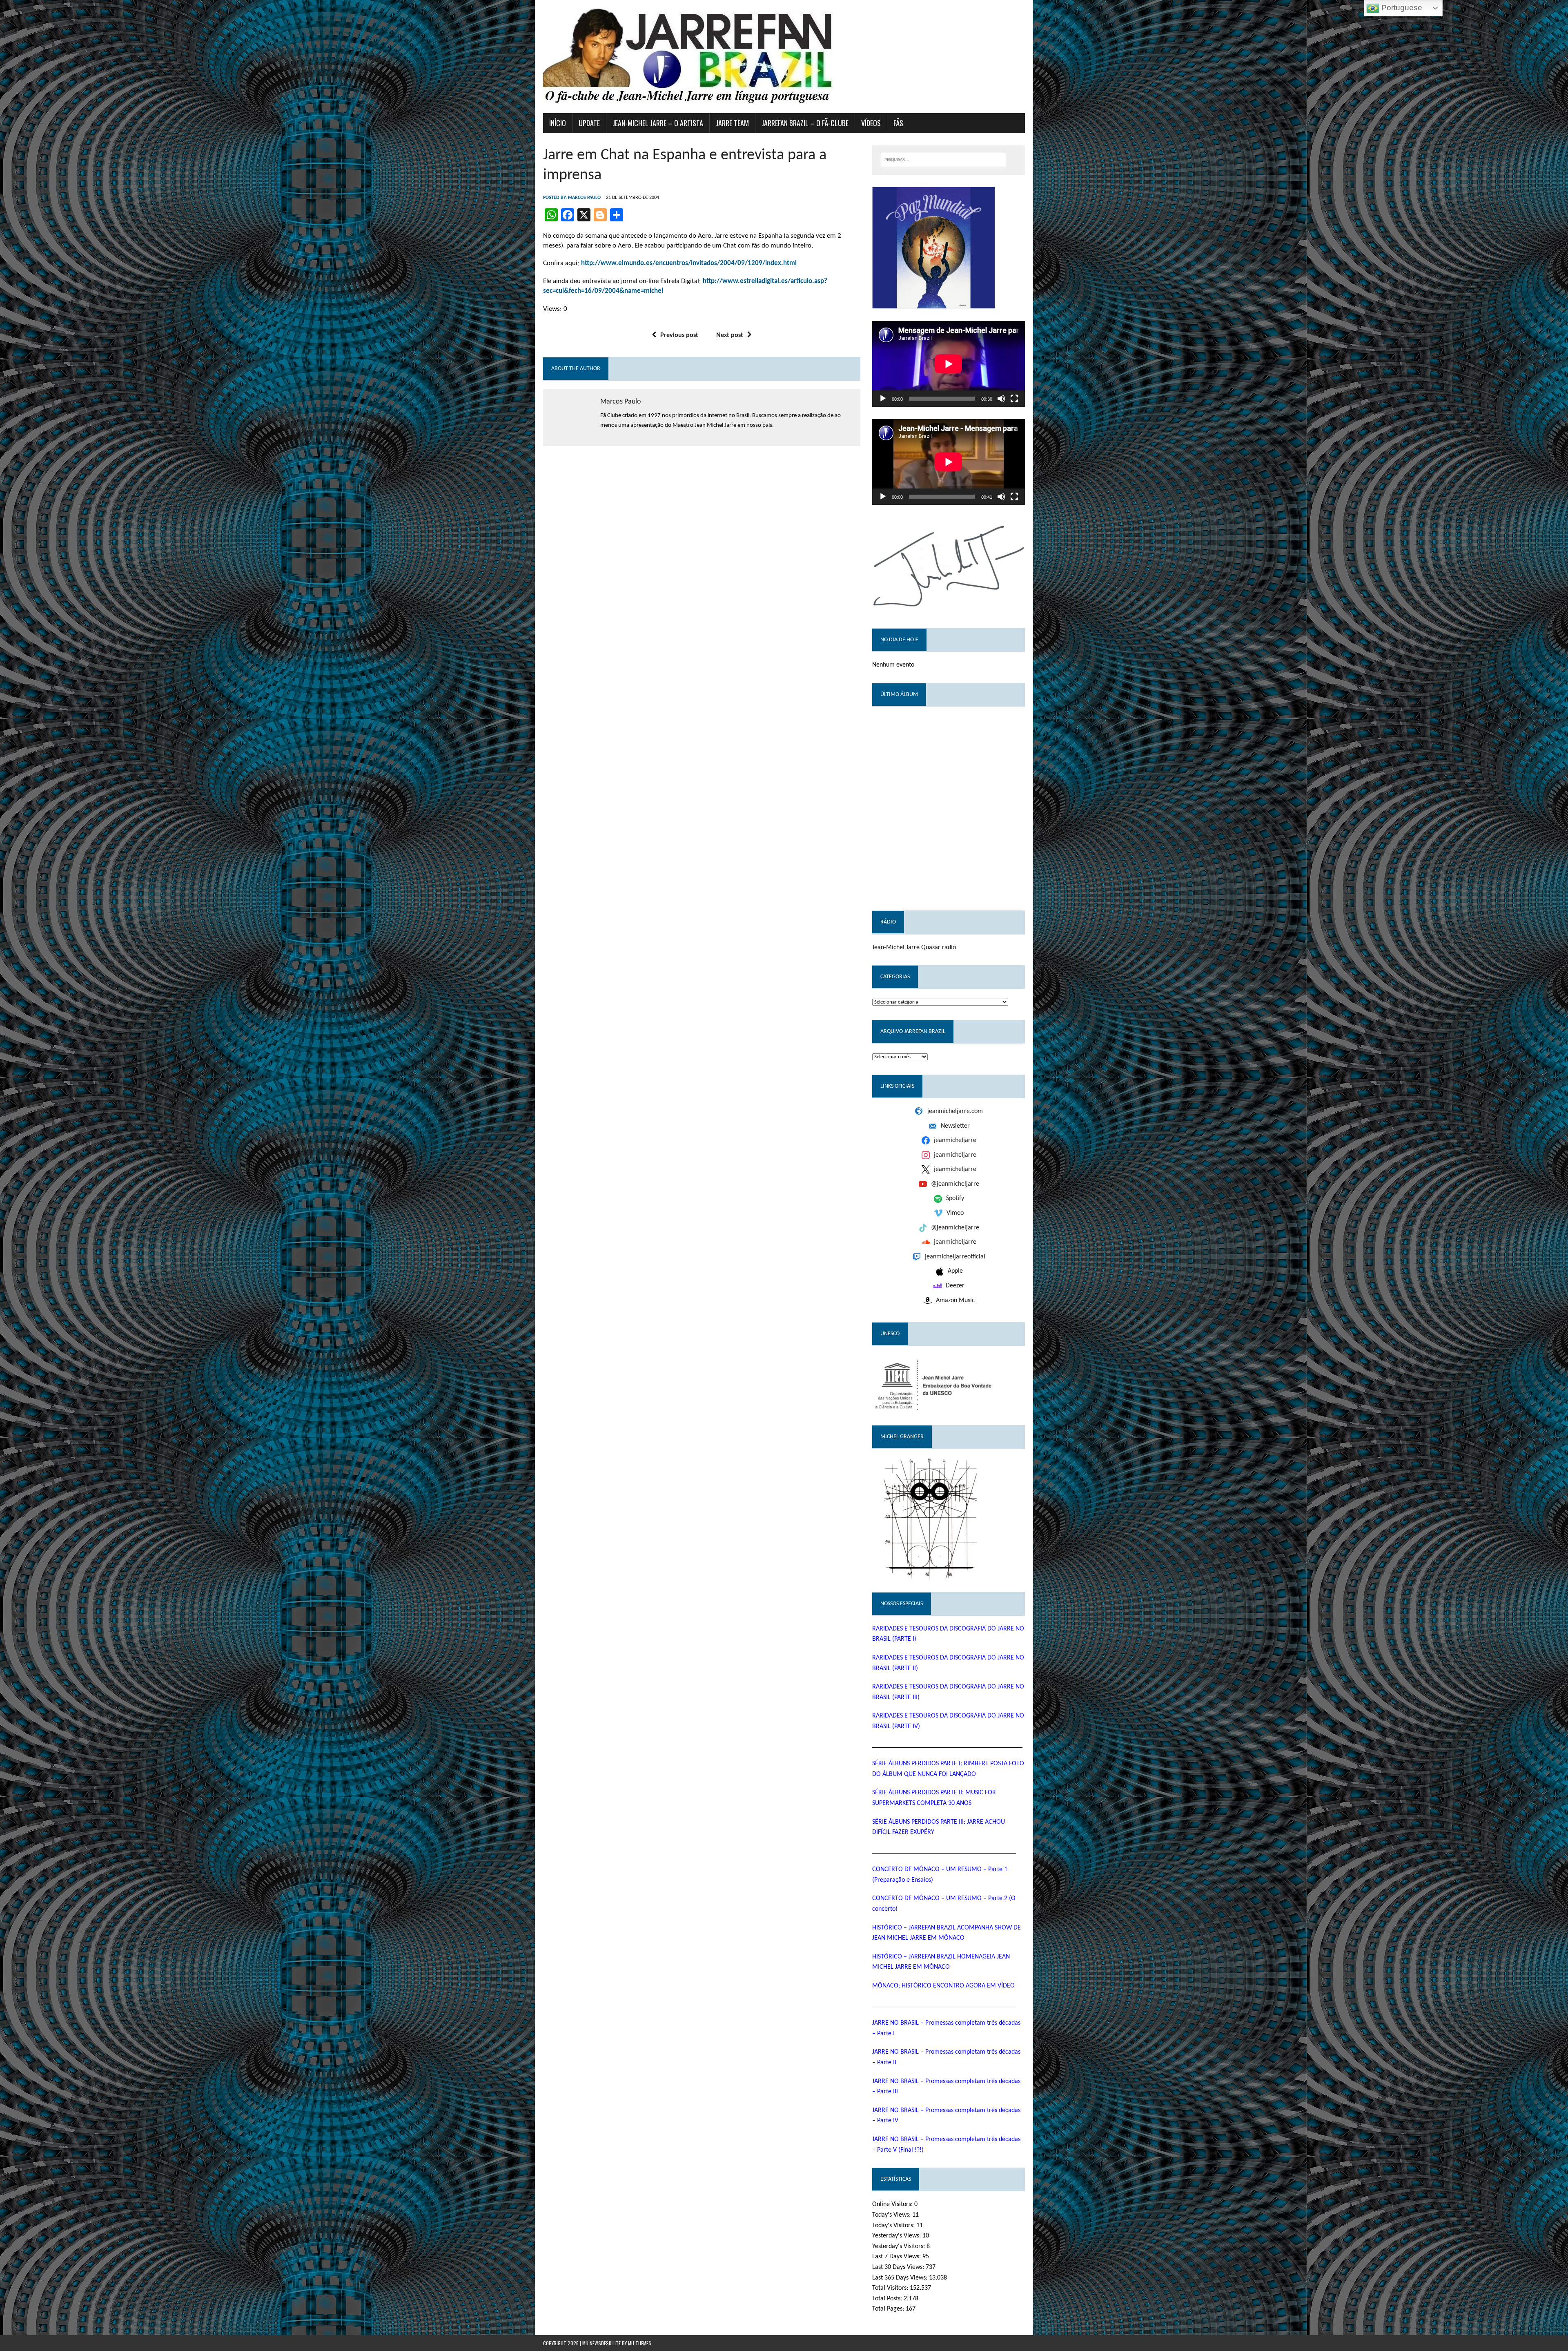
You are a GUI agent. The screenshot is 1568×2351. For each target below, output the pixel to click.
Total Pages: (889, 2309)
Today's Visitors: (894, 2226)
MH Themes (640, 2343)
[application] (949, 364)
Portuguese (1401, 8)
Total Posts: (888, 2299)
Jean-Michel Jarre (896, 948)
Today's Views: (892, 2215)
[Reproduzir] (883, 399)
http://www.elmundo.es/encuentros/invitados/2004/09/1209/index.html (689, 263)
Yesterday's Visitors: (899, 2246)
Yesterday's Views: (897, 2236)
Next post (730, 335)
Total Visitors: (891, 2288)
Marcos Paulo (584, 198)
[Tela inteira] (1014, 399)
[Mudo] (1001, 399)
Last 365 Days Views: (901, 2278)
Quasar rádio (939, 948)
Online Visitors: (893, 2204)
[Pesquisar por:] (943, 159)
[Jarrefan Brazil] (784, 57)
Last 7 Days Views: (897, 2257)
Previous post (679, 335)
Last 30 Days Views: (899, 2267)
